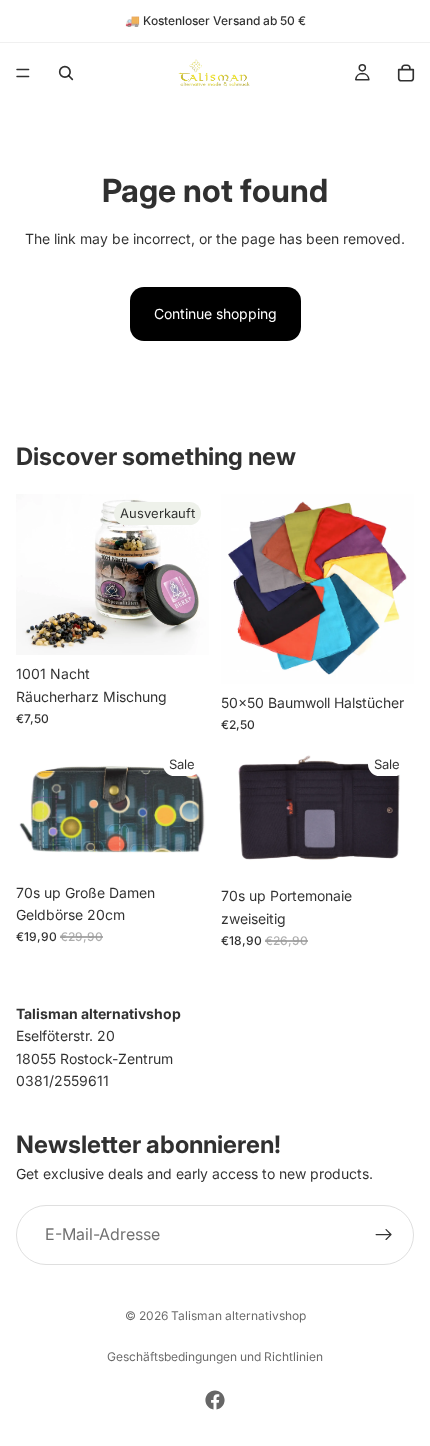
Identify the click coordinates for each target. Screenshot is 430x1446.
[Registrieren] (384, 1235)
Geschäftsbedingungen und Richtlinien (215, 1356)
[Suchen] (66, 73)
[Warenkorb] (406, 73)
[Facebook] (215, 1400)
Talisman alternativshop (238, 1315)
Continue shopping (215, 313)
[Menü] (23, 73)
